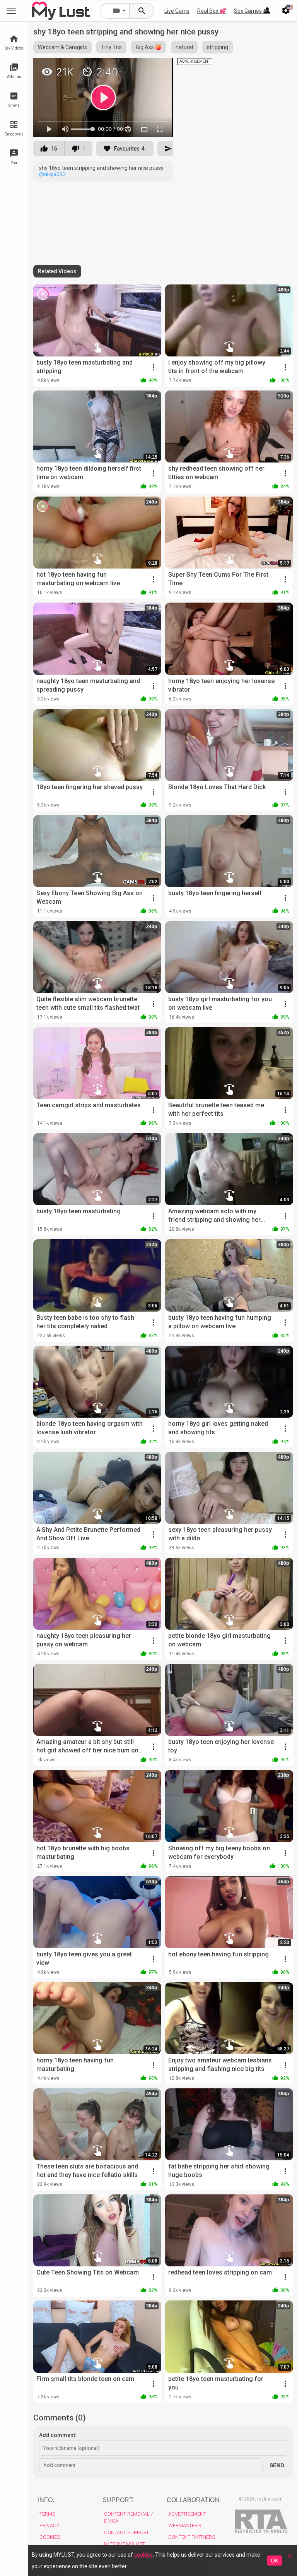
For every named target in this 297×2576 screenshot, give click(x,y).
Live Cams (177, 11)
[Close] (290, 2559)
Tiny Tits (111, 47)
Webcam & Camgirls (62, 47)
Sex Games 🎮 (252, 11)
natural (184, 47)
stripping (218, 47)
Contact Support (126, 2532)
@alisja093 (52, 174)
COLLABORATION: (194, 2500)
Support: (118, 2500)
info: (46, 2500)
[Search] (142, 11)
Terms (47, 2514)
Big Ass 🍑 (149, 47)
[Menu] (267, 11)
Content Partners (192, 2537)
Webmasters (184, 2525)
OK (275, 2561)
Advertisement (187, 2514)
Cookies (50, 2537)
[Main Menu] (11, 11)
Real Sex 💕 (212, 11)
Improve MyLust (125, 2544)
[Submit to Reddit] (142, 67)
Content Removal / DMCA (128, 2517)
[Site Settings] (286, 11)
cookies (143, 2555)
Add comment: (58, 2435)
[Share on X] (159, 67)
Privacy (49, 2525)
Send (277, 2465)
